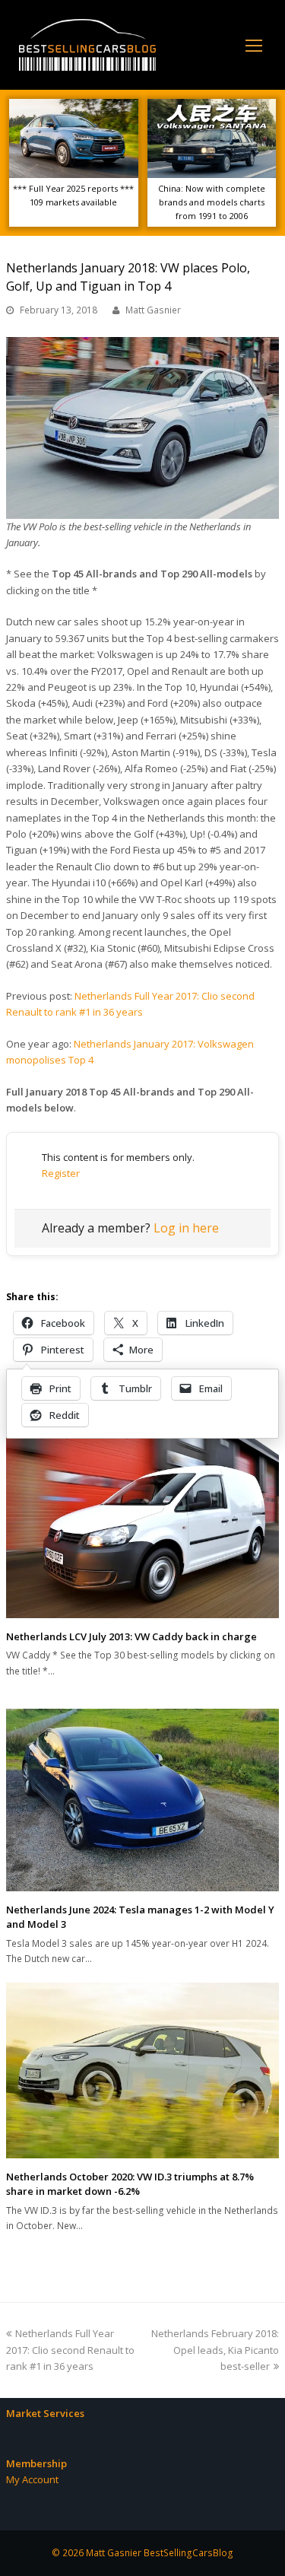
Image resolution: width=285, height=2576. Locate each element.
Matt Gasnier (153, 310)
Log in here (186, 1228)
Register (61, 1173)
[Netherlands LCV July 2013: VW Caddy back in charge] (142, 1525)
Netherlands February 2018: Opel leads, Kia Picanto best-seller (215, 2350)
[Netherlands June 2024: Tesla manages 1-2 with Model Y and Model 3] (142, 1800)
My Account (32, 2479)
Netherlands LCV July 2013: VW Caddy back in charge (131, 1636)
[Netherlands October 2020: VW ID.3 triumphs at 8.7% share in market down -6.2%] (142, 2070)
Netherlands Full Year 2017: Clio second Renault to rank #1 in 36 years (70, 2350)
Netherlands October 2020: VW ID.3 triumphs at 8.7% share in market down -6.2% (130, 2184)
